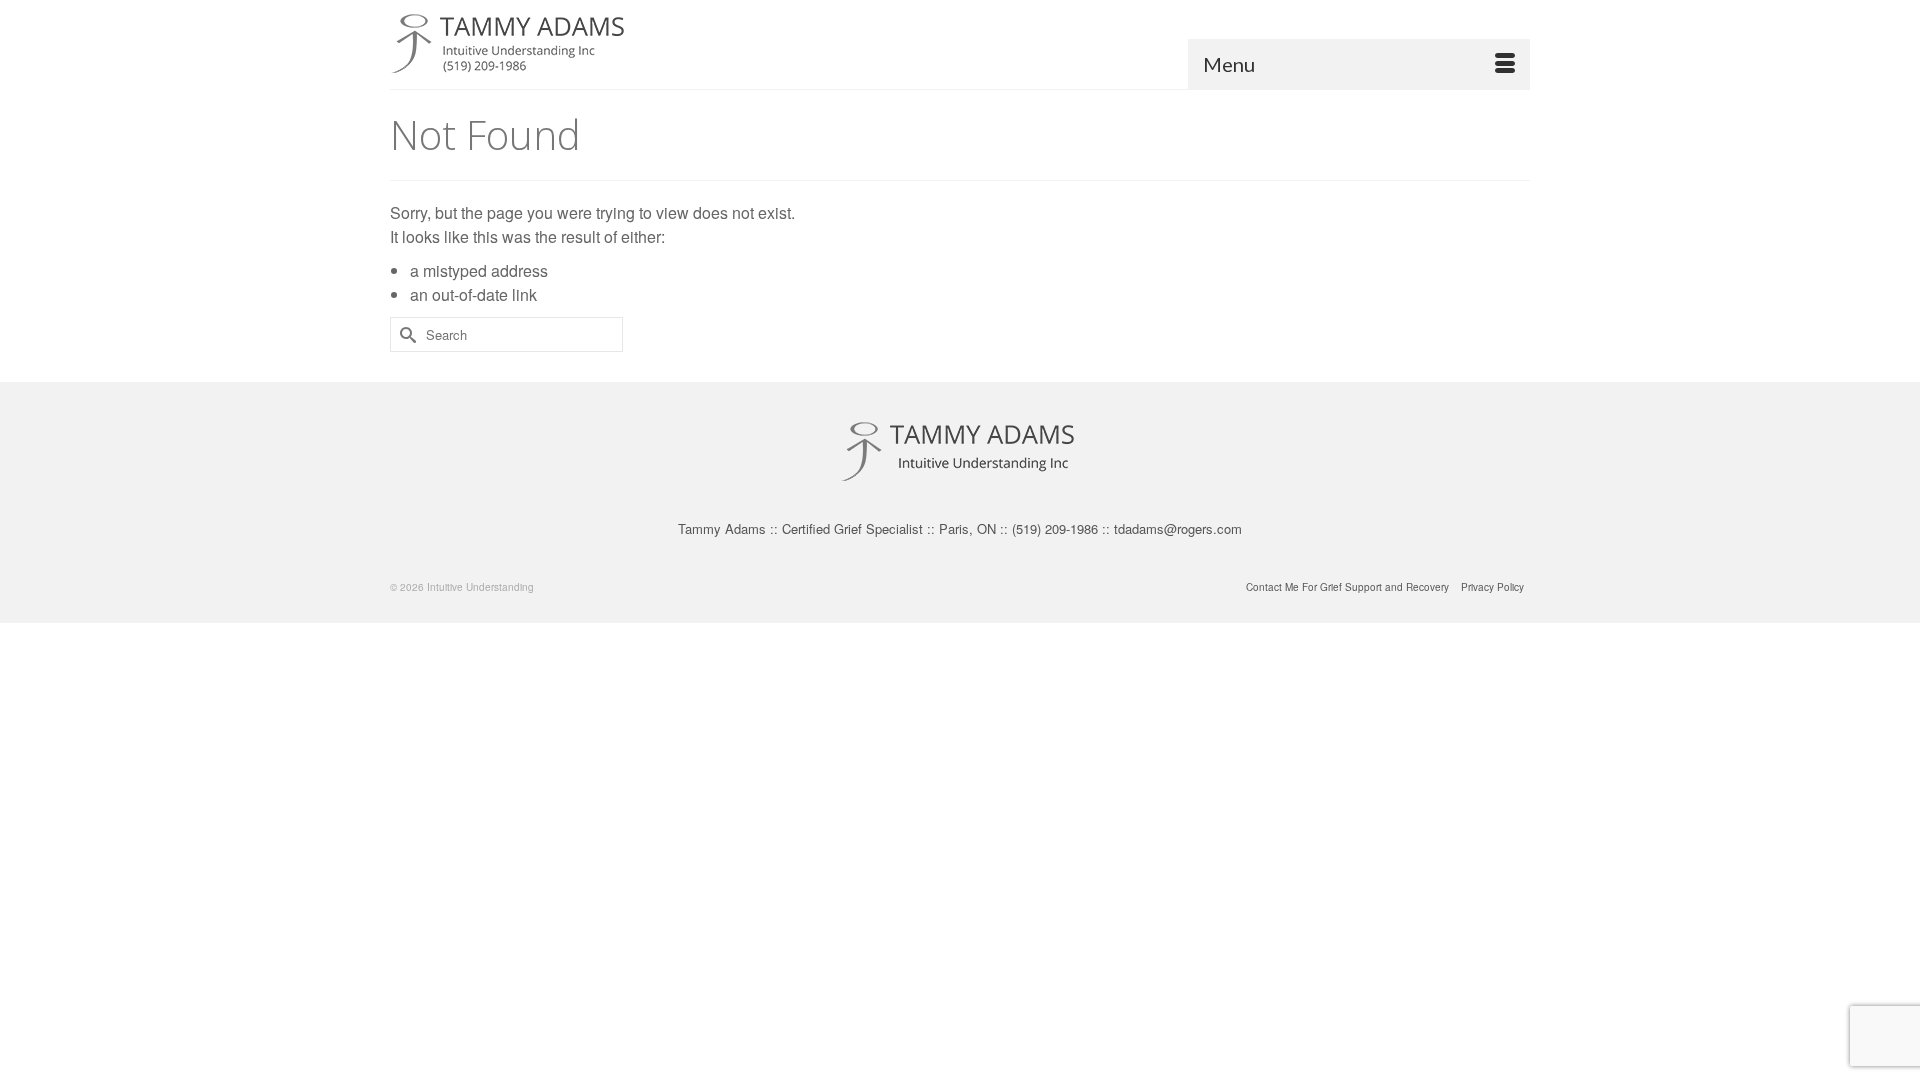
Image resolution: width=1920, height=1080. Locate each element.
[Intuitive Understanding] (570, 44)
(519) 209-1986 (1055, 528)
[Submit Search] (405, 334)
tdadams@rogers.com (1178, 528)
